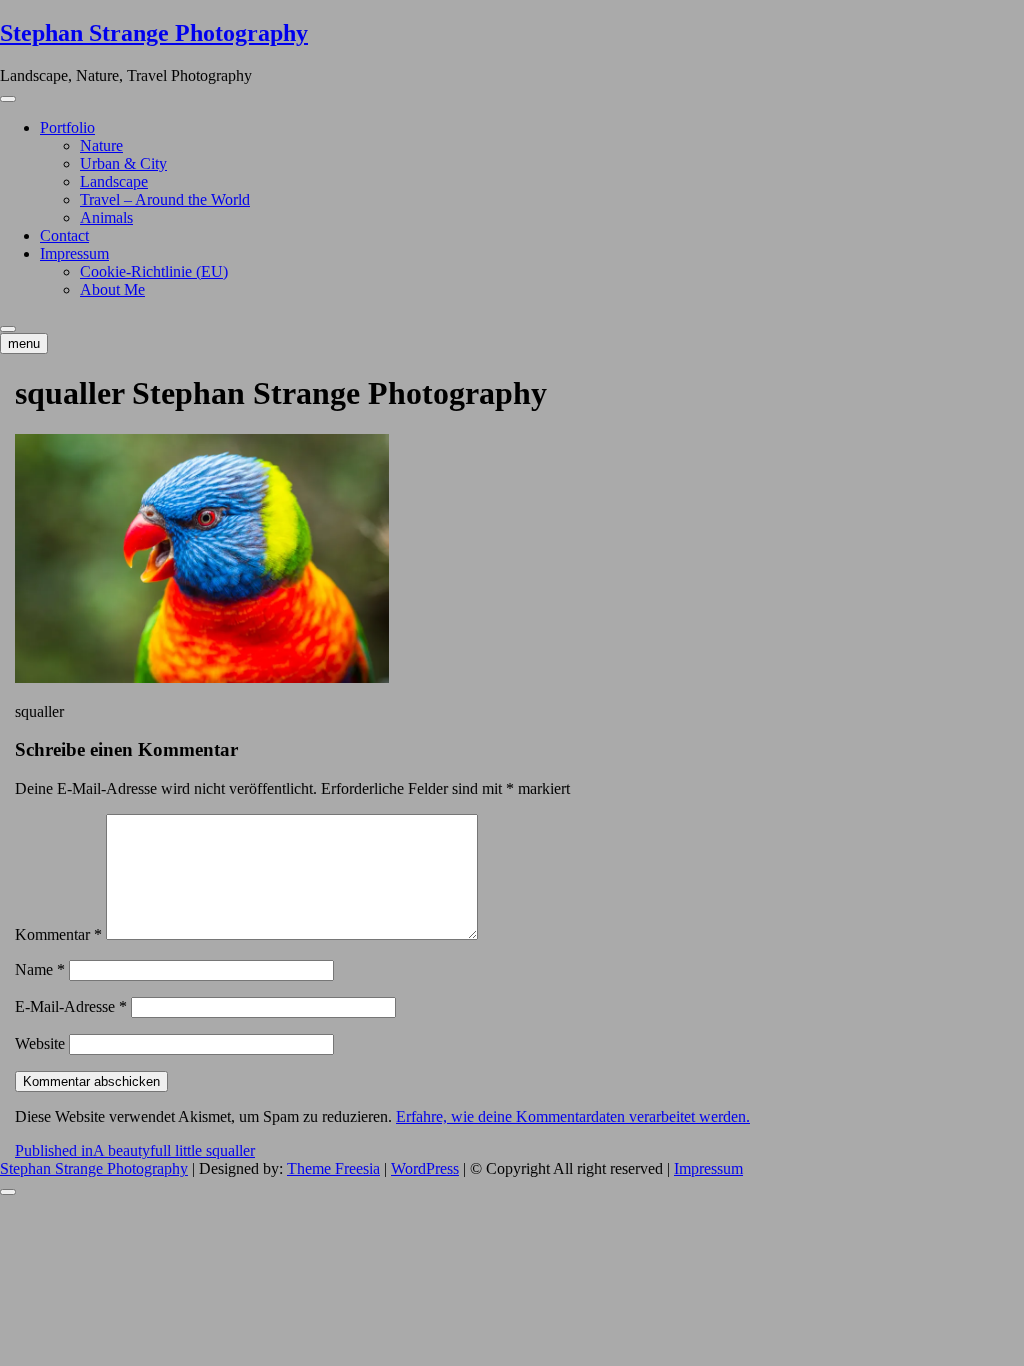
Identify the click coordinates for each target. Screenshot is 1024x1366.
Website (40, 1043)
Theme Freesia (333, 1168)
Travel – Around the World (165, 199)
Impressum (74, 253)
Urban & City (123, 163)
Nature (101, 145)
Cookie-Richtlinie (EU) (154, 271)
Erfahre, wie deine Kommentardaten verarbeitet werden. (573, 1116)
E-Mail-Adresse (71, 1006)
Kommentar (58, 934)
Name (40, 969)
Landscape (114, 181)
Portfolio (67, 127)
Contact (64, 235)
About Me (112, 289)
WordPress (425, 1168)
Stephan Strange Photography (154, 33)
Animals (106, 217)
